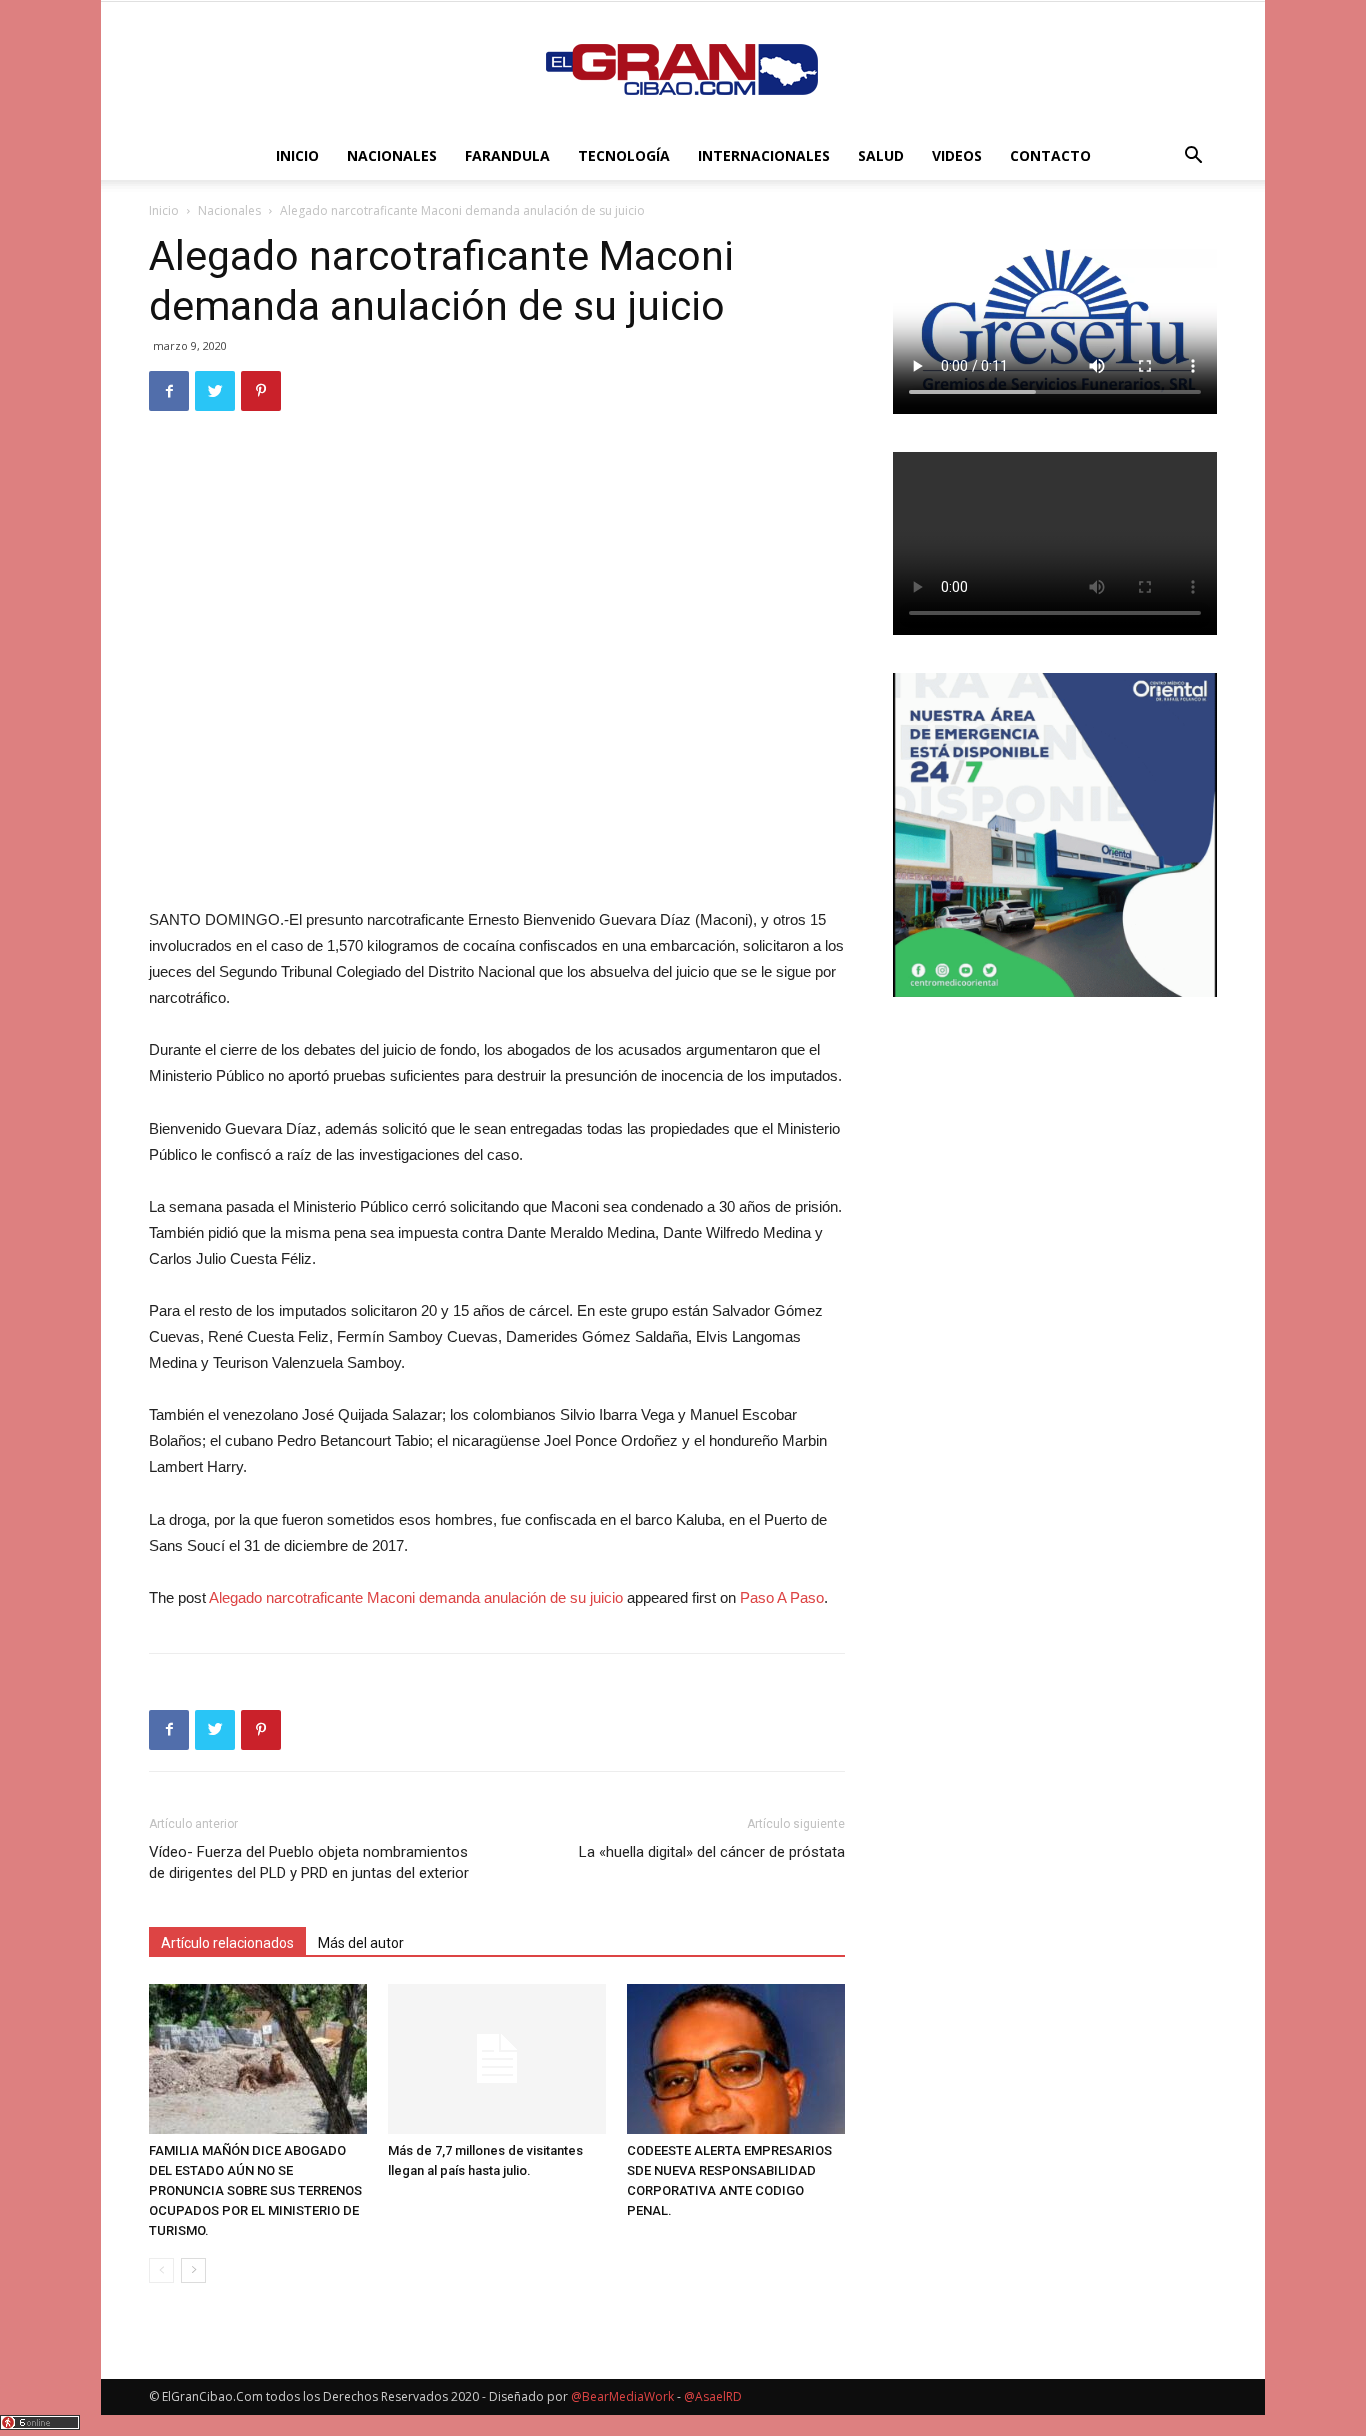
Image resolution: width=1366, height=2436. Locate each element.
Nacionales (392, 155)
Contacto (1050, 155)
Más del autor (361, 1943)
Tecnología (624, 155)
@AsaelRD (713, 2396)
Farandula (507, 155)
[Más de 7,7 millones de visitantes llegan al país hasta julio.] (497, 2059)
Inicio (297, 155)
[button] (1193, 157)
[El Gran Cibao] (683, 68)
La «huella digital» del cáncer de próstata (712, 1852)
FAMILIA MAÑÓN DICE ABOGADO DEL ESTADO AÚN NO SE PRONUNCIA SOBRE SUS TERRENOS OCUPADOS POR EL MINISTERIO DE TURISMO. (255, 2190)
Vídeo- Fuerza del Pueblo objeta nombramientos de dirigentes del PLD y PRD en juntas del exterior (309, 1862)
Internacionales (764, 155)
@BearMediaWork (622, 2396)
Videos (957, 155)
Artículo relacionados (227, 1943)
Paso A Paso (782, 1597)
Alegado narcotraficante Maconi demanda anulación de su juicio (416, 1597)
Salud (881, 155)
